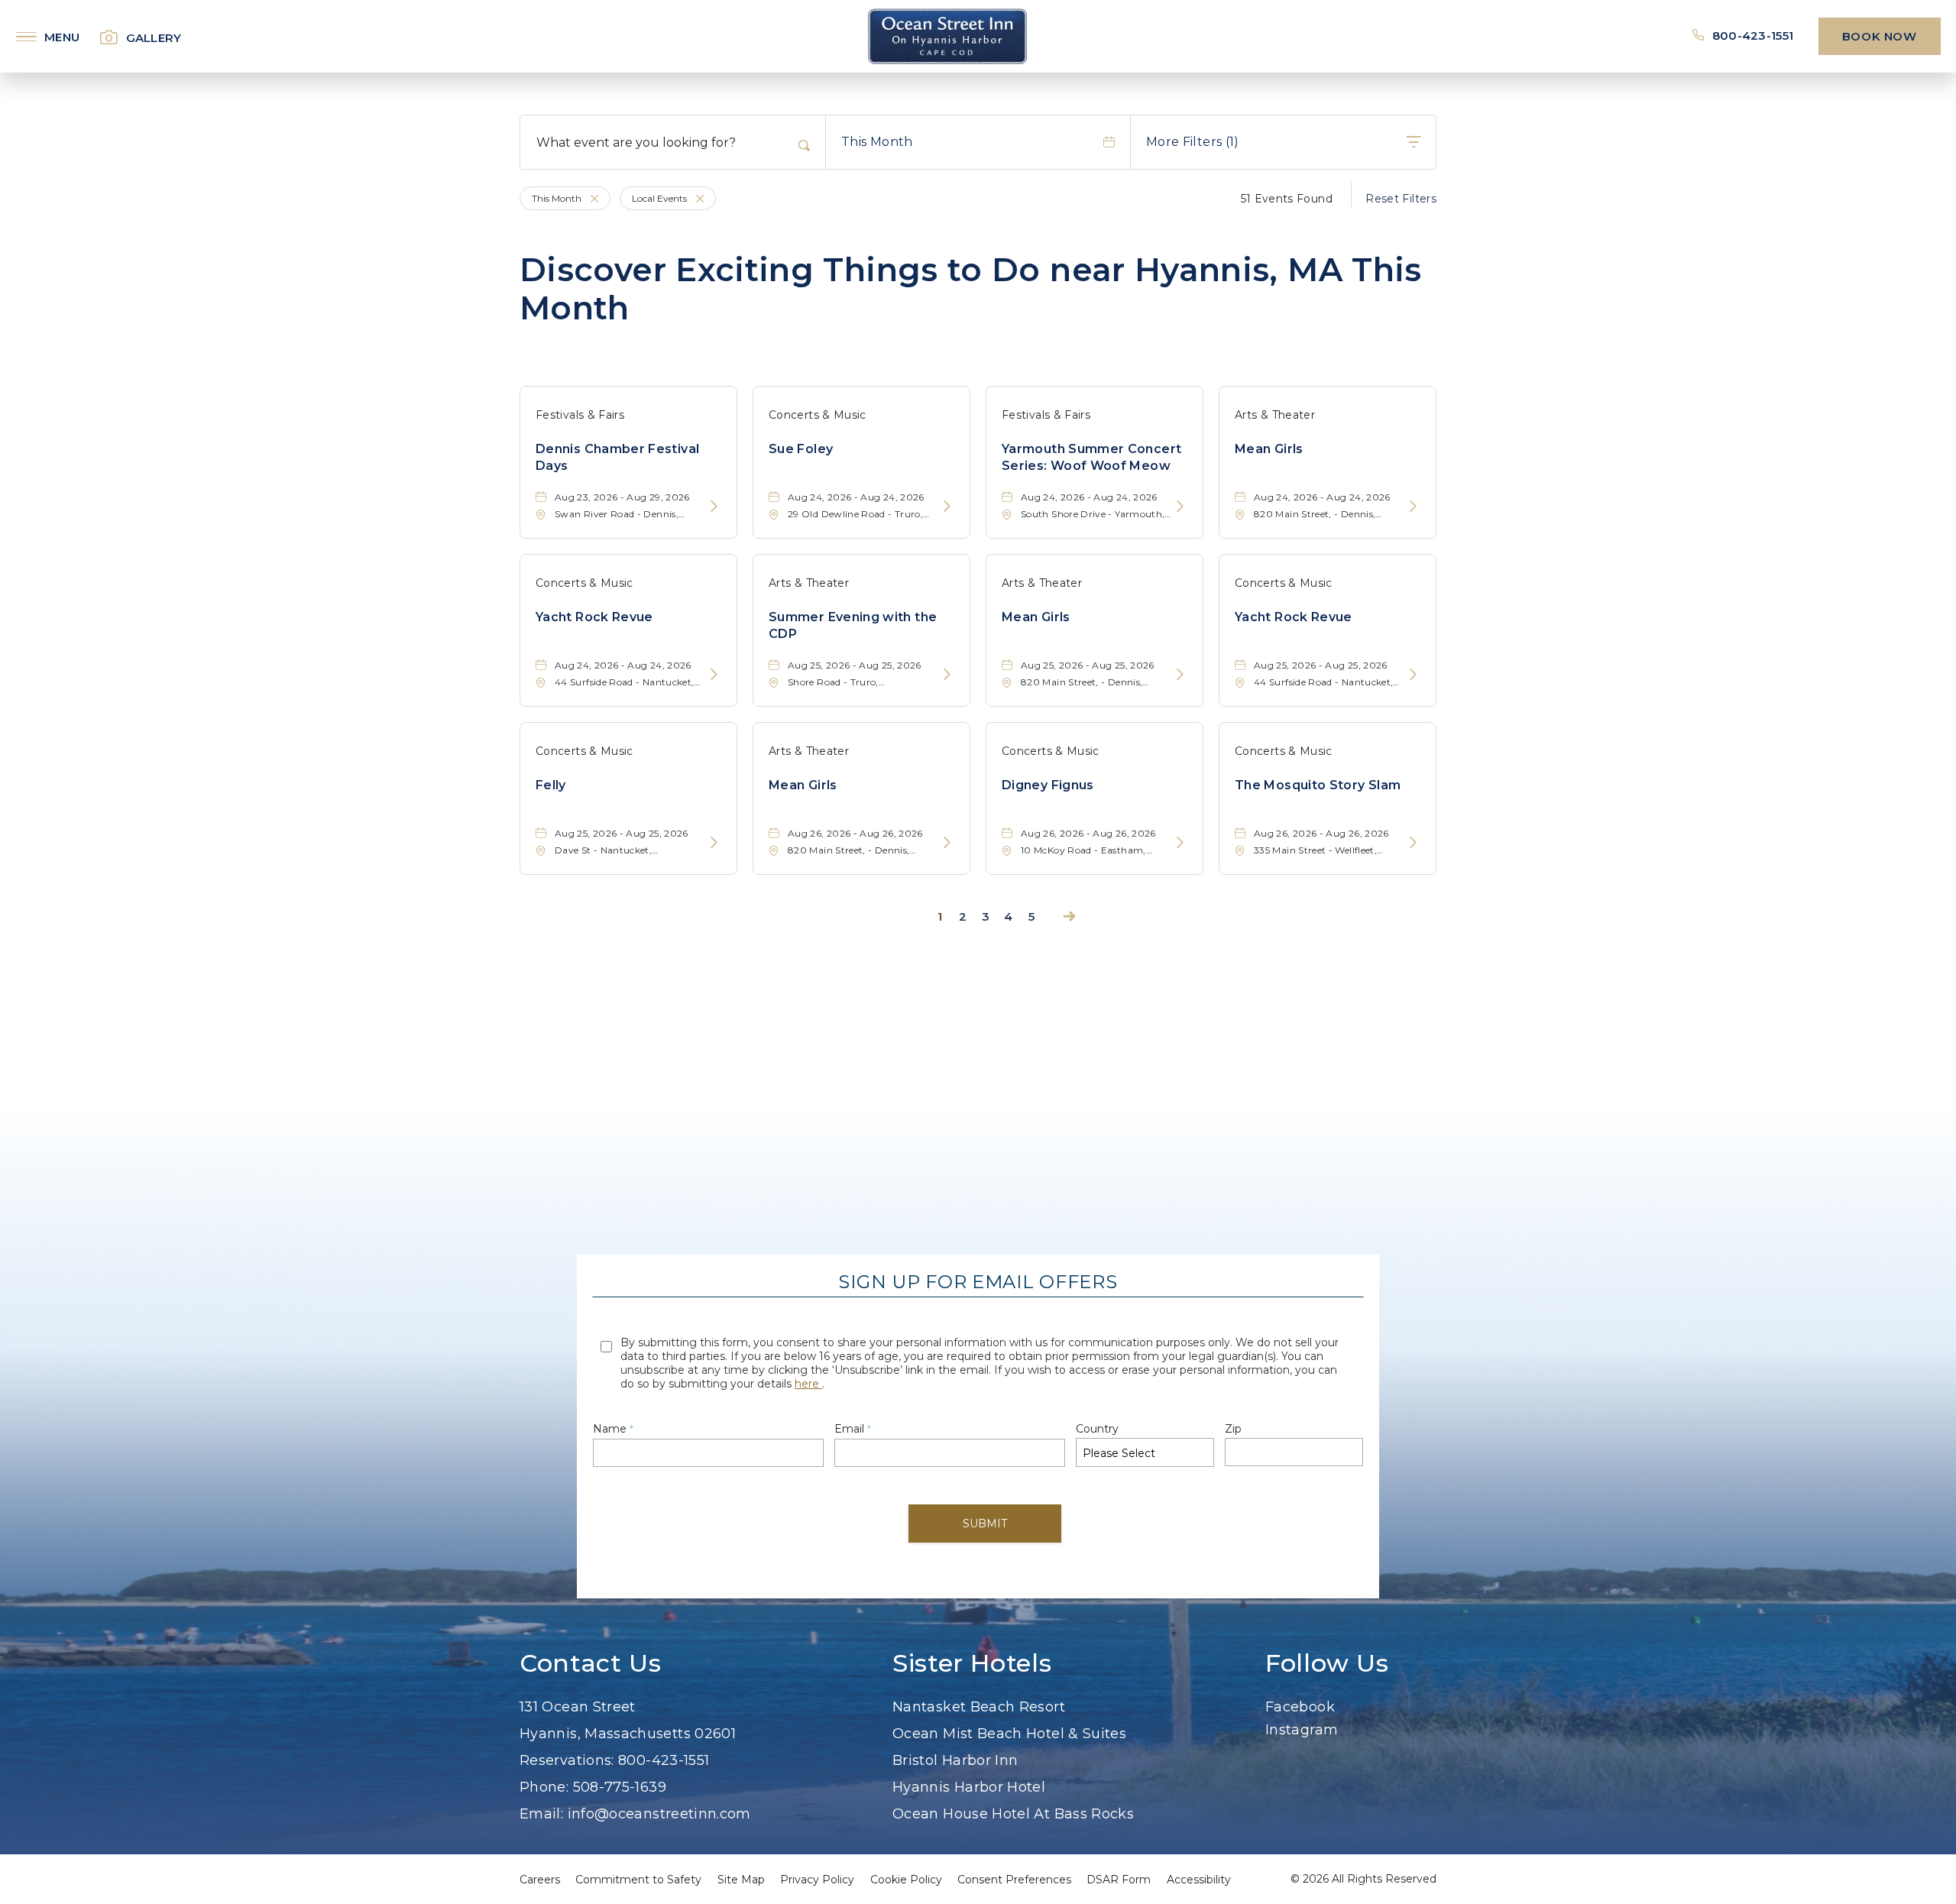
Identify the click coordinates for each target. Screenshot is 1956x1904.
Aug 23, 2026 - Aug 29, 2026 (622, 497)
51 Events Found (1287, 199)
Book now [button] (1880, 36)
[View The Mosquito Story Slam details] (1413, 843)
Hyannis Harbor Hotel (969, 1787)
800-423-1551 (1754, 36)
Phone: (544, 1787)
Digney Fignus (1048, 785)
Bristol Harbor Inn (955, 1760)
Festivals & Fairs (580, 415)
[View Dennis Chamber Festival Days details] (714, 507)
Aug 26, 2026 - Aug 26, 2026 (855, 833)
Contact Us (590, 1663)
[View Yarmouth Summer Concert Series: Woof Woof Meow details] (1180, 507)
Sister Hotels (972, 1663)
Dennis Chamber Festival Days (617, 457)
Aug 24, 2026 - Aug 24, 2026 (856, 497)
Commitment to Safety (638, 1880)
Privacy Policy (817, 1880)
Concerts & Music (818, 415)
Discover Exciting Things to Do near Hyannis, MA (971, 289)
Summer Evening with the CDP (853, 625)
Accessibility (1199, 1880)
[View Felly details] (714, 843)
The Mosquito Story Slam (1318, 785)
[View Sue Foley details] (947, 507)
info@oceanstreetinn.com (659, 1814)
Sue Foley (801, 449)
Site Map (741, 1880)
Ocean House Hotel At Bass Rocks (1013, 1814)
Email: (541, 1814)
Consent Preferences (1014, 1880)
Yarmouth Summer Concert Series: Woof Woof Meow (1091, 457)
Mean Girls (1269, 449)
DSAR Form (1119, 1880)
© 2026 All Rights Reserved (1363, 1879)
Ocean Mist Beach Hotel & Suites (1009, 1734)
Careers (540, 1880)
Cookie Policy (906, 1880)
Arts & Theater (1275, 415)
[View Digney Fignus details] (1180, 843)
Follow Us (1327, 1663)
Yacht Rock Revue (594, 617)
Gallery (154, 38)
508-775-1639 (620, 1787)
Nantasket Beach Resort (979, 1707)
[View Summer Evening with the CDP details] (947, 675)
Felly (551, 785)
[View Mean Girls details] (1413, 507)
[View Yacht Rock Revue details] (714, 675)
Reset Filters (1401, 199)
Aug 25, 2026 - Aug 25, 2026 (855, 665)
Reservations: (567, 1760)
